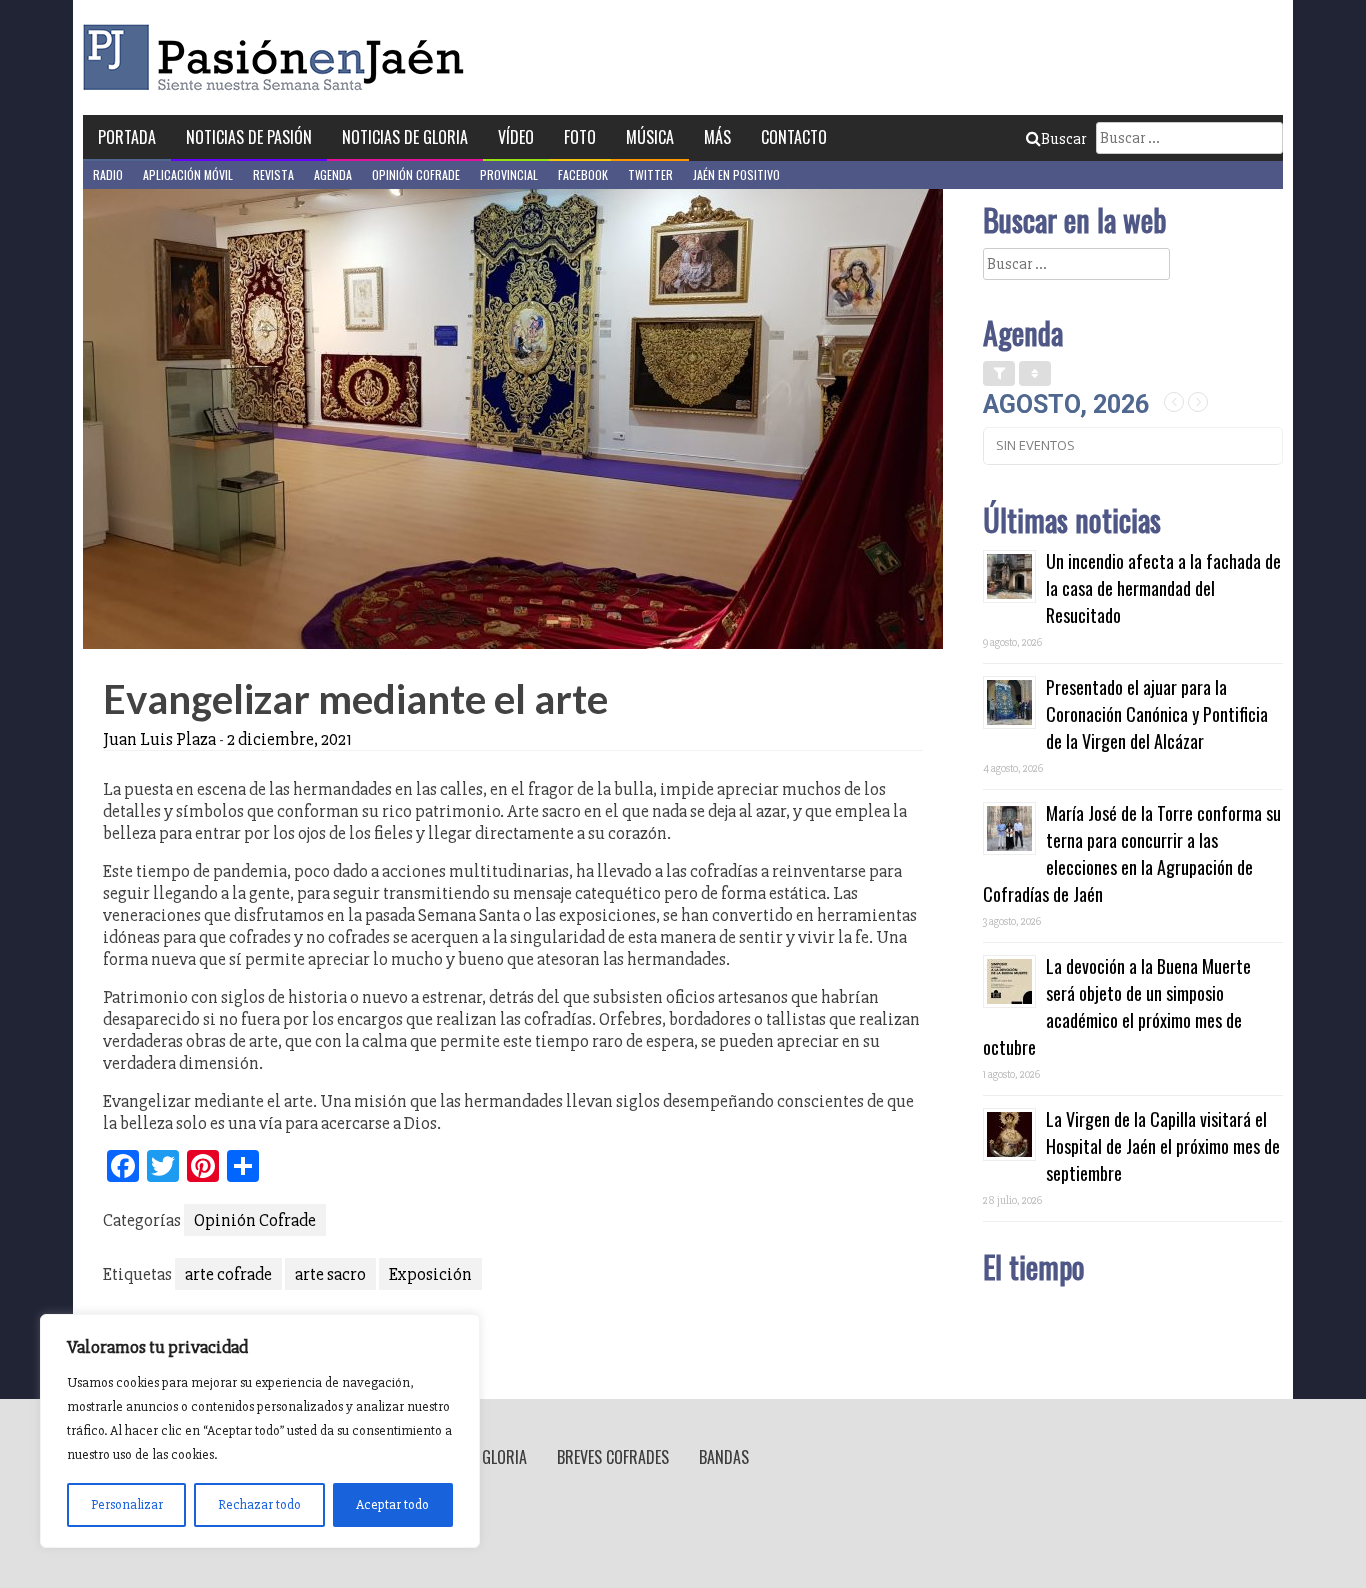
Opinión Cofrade (416, 174)
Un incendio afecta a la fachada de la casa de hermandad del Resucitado (1163, 588)
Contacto (794, 137)
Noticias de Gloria (405, 137)
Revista (273, 174)
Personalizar (127, 1504)
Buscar (1063, 139)
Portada (127, 137)
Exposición (430, 1274)
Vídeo (516, 137)
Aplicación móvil (188, 174)
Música (650, 137)
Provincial (509, 174)
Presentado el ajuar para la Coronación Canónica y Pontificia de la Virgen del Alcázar (1157, 714)
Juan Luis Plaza (159, 739)
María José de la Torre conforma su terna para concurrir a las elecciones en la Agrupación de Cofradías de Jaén (1132, 853)
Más (717, 137)
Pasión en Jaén (279, 57)
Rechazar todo (259, 1504)
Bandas (724, 1457)
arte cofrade (228, 1274)
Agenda (333, 174)
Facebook (583, 174)
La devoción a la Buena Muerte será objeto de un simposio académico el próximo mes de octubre (1117, 1006)
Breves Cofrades (613, 1457)
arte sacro (330, 1274)
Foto (580, 137)
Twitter (650, 174)
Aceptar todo (392, 1504)
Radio (108, 174)
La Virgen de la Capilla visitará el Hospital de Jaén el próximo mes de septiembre (1163, 1146)
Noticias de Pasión (249, 137)
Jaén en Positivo (736, 174)
